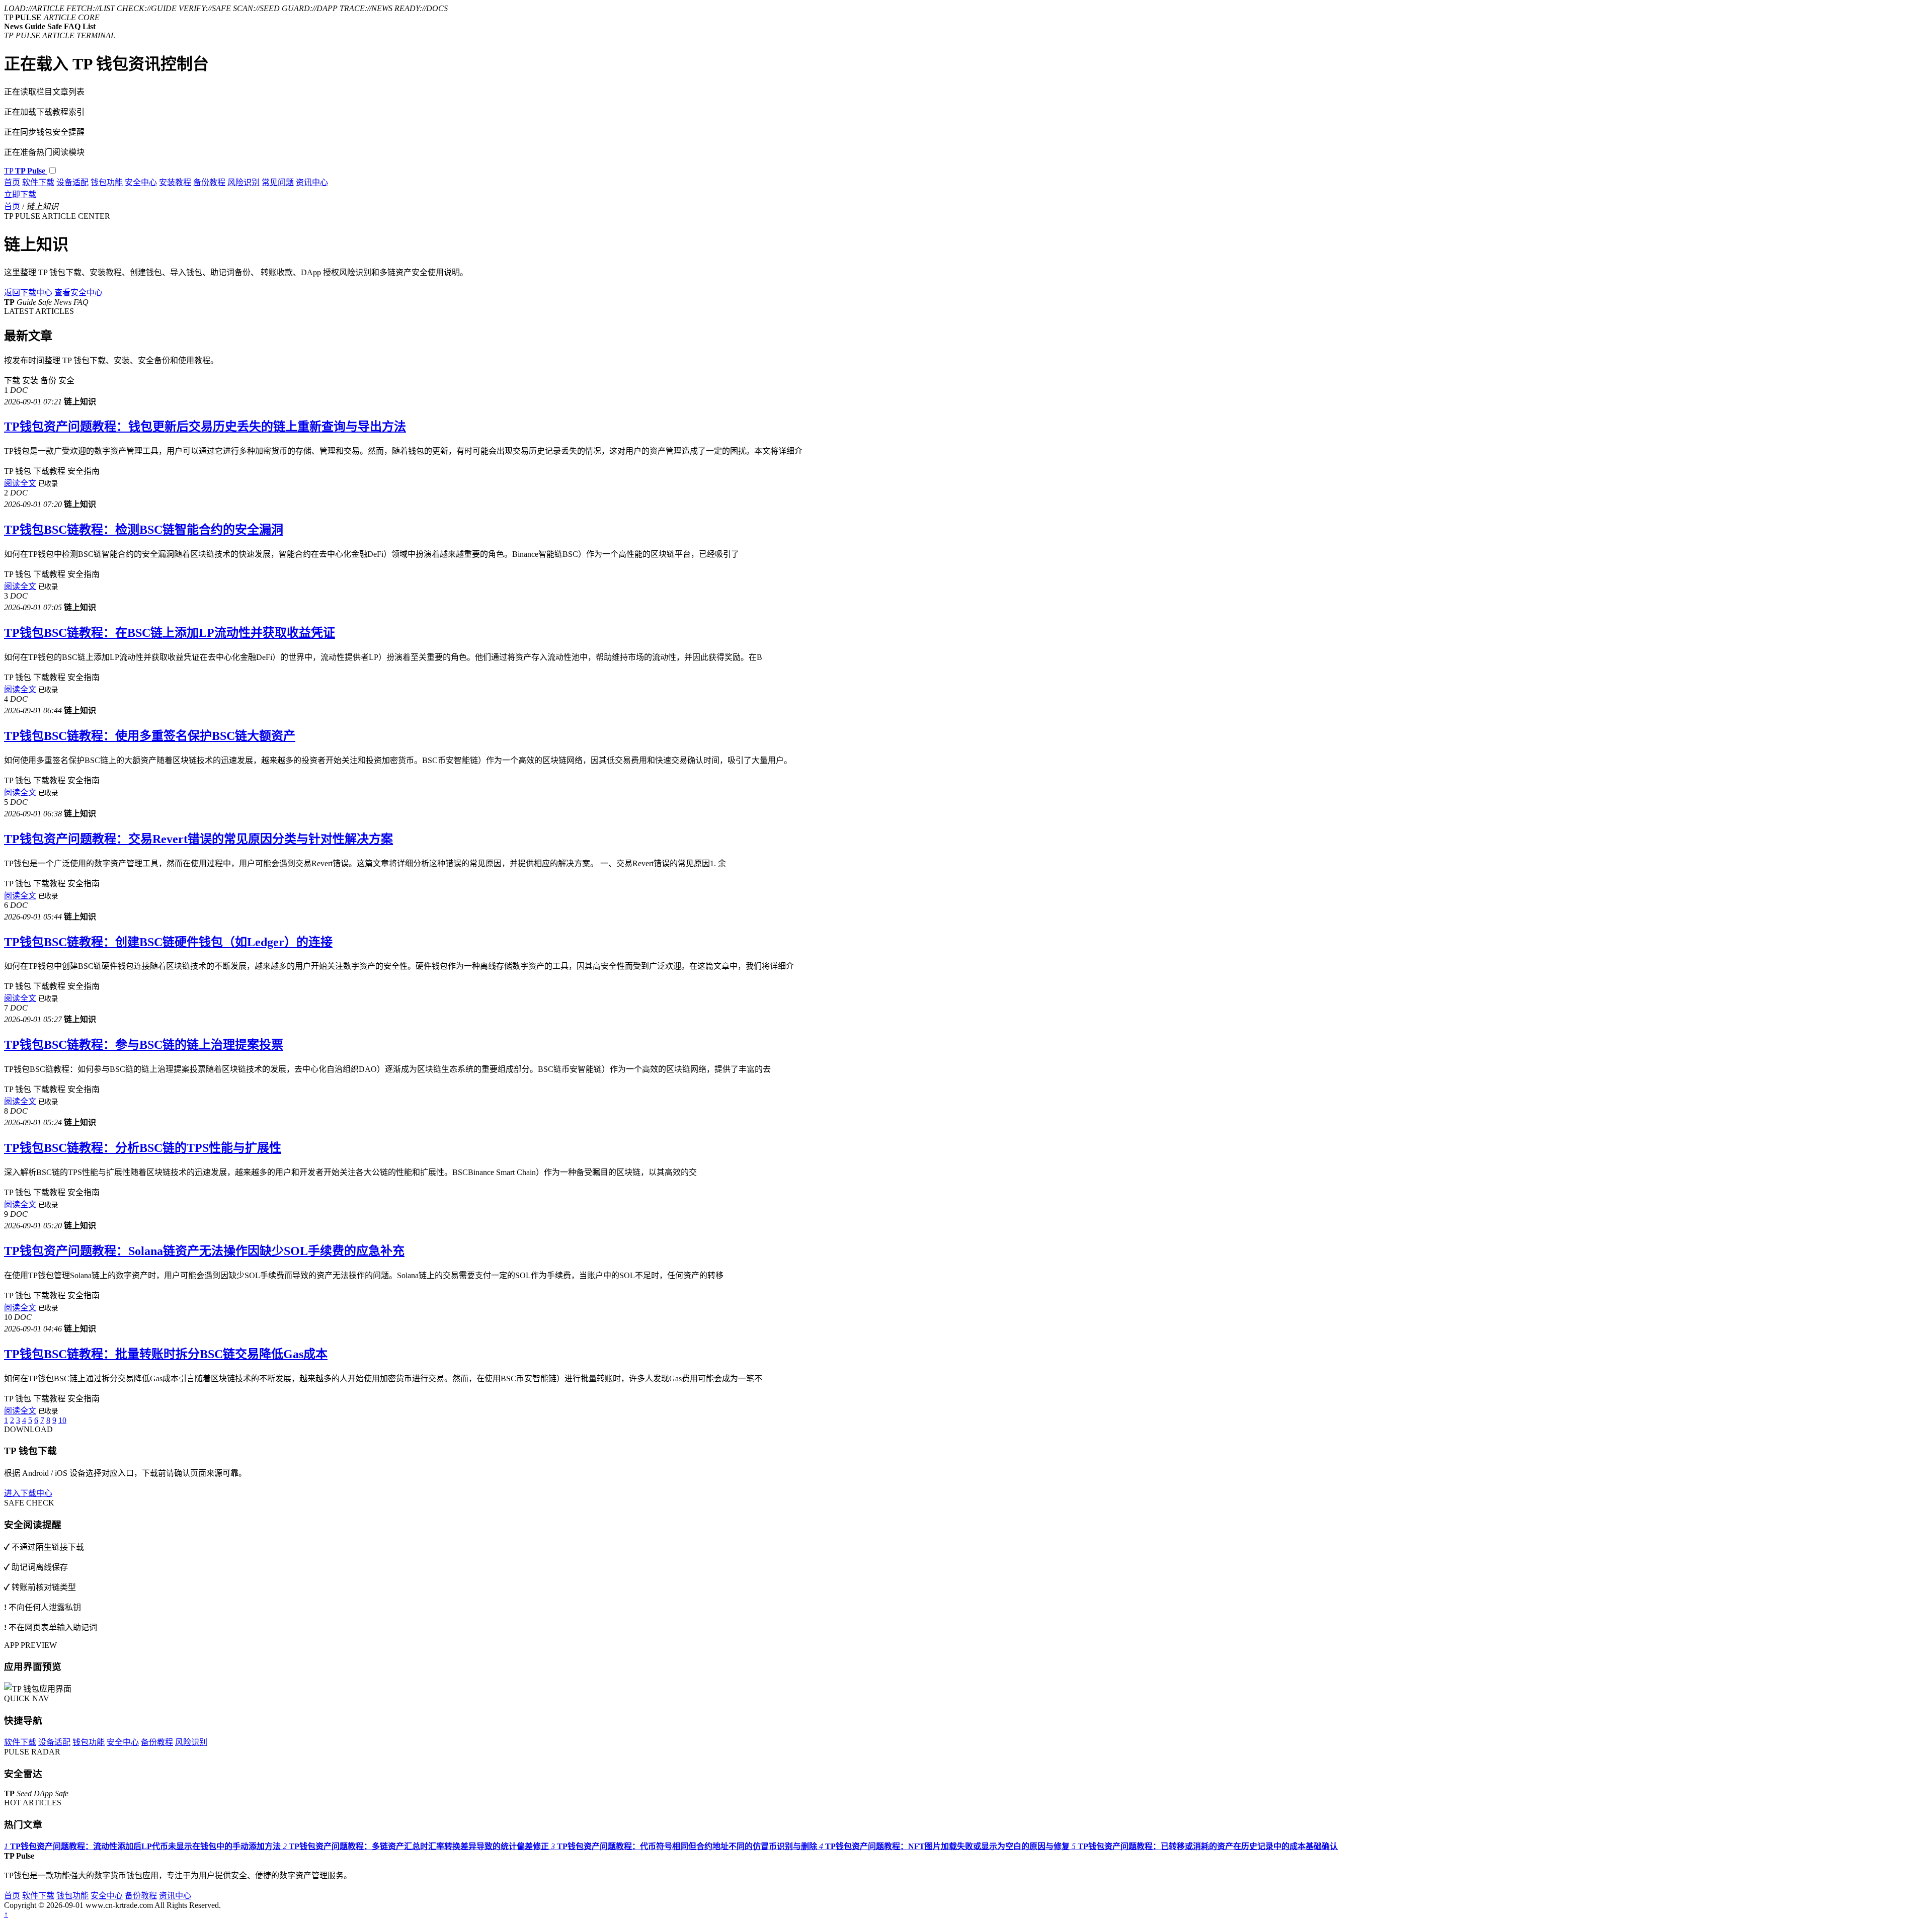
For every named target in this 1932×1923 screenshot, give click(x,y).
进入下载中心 (28, 1493)
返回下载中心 (28, 292)
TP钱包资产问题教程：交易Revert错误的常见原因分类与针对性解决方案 (198, 839)
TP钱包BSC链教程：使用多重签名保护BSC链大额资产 (150, 736)
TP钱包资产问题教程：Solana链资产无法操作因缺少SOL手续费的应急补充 (204, 1251)
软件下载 (38, 182)
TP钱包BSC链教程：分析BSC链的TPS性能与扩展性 (143, 1148)
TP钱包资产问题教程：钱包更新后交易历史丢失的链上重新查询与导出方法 (205, 427)
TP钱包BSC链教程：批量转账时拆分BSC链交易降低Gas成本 (166, 1354)
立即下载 (20, 194)
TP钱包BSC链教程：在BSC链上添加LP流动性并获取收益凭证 (170, 633)
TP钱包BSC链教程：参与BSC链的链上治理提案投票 (144, 1045)
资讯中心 (312, 182)
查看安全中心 (78, 292)
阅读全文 (20, 483)
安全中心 (141, 182)
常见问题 (278, 182)
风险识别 (244, 182)
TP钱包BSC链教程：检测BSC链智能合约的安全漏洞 (144, 530)
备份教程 (209, 182)
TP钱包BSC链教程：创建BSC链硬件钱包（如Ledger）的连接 (168, 942)
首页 (12, 182)
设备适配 (72, 182)
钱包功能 (107, 182)
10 (62, 1420)
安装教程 (175, 182)
